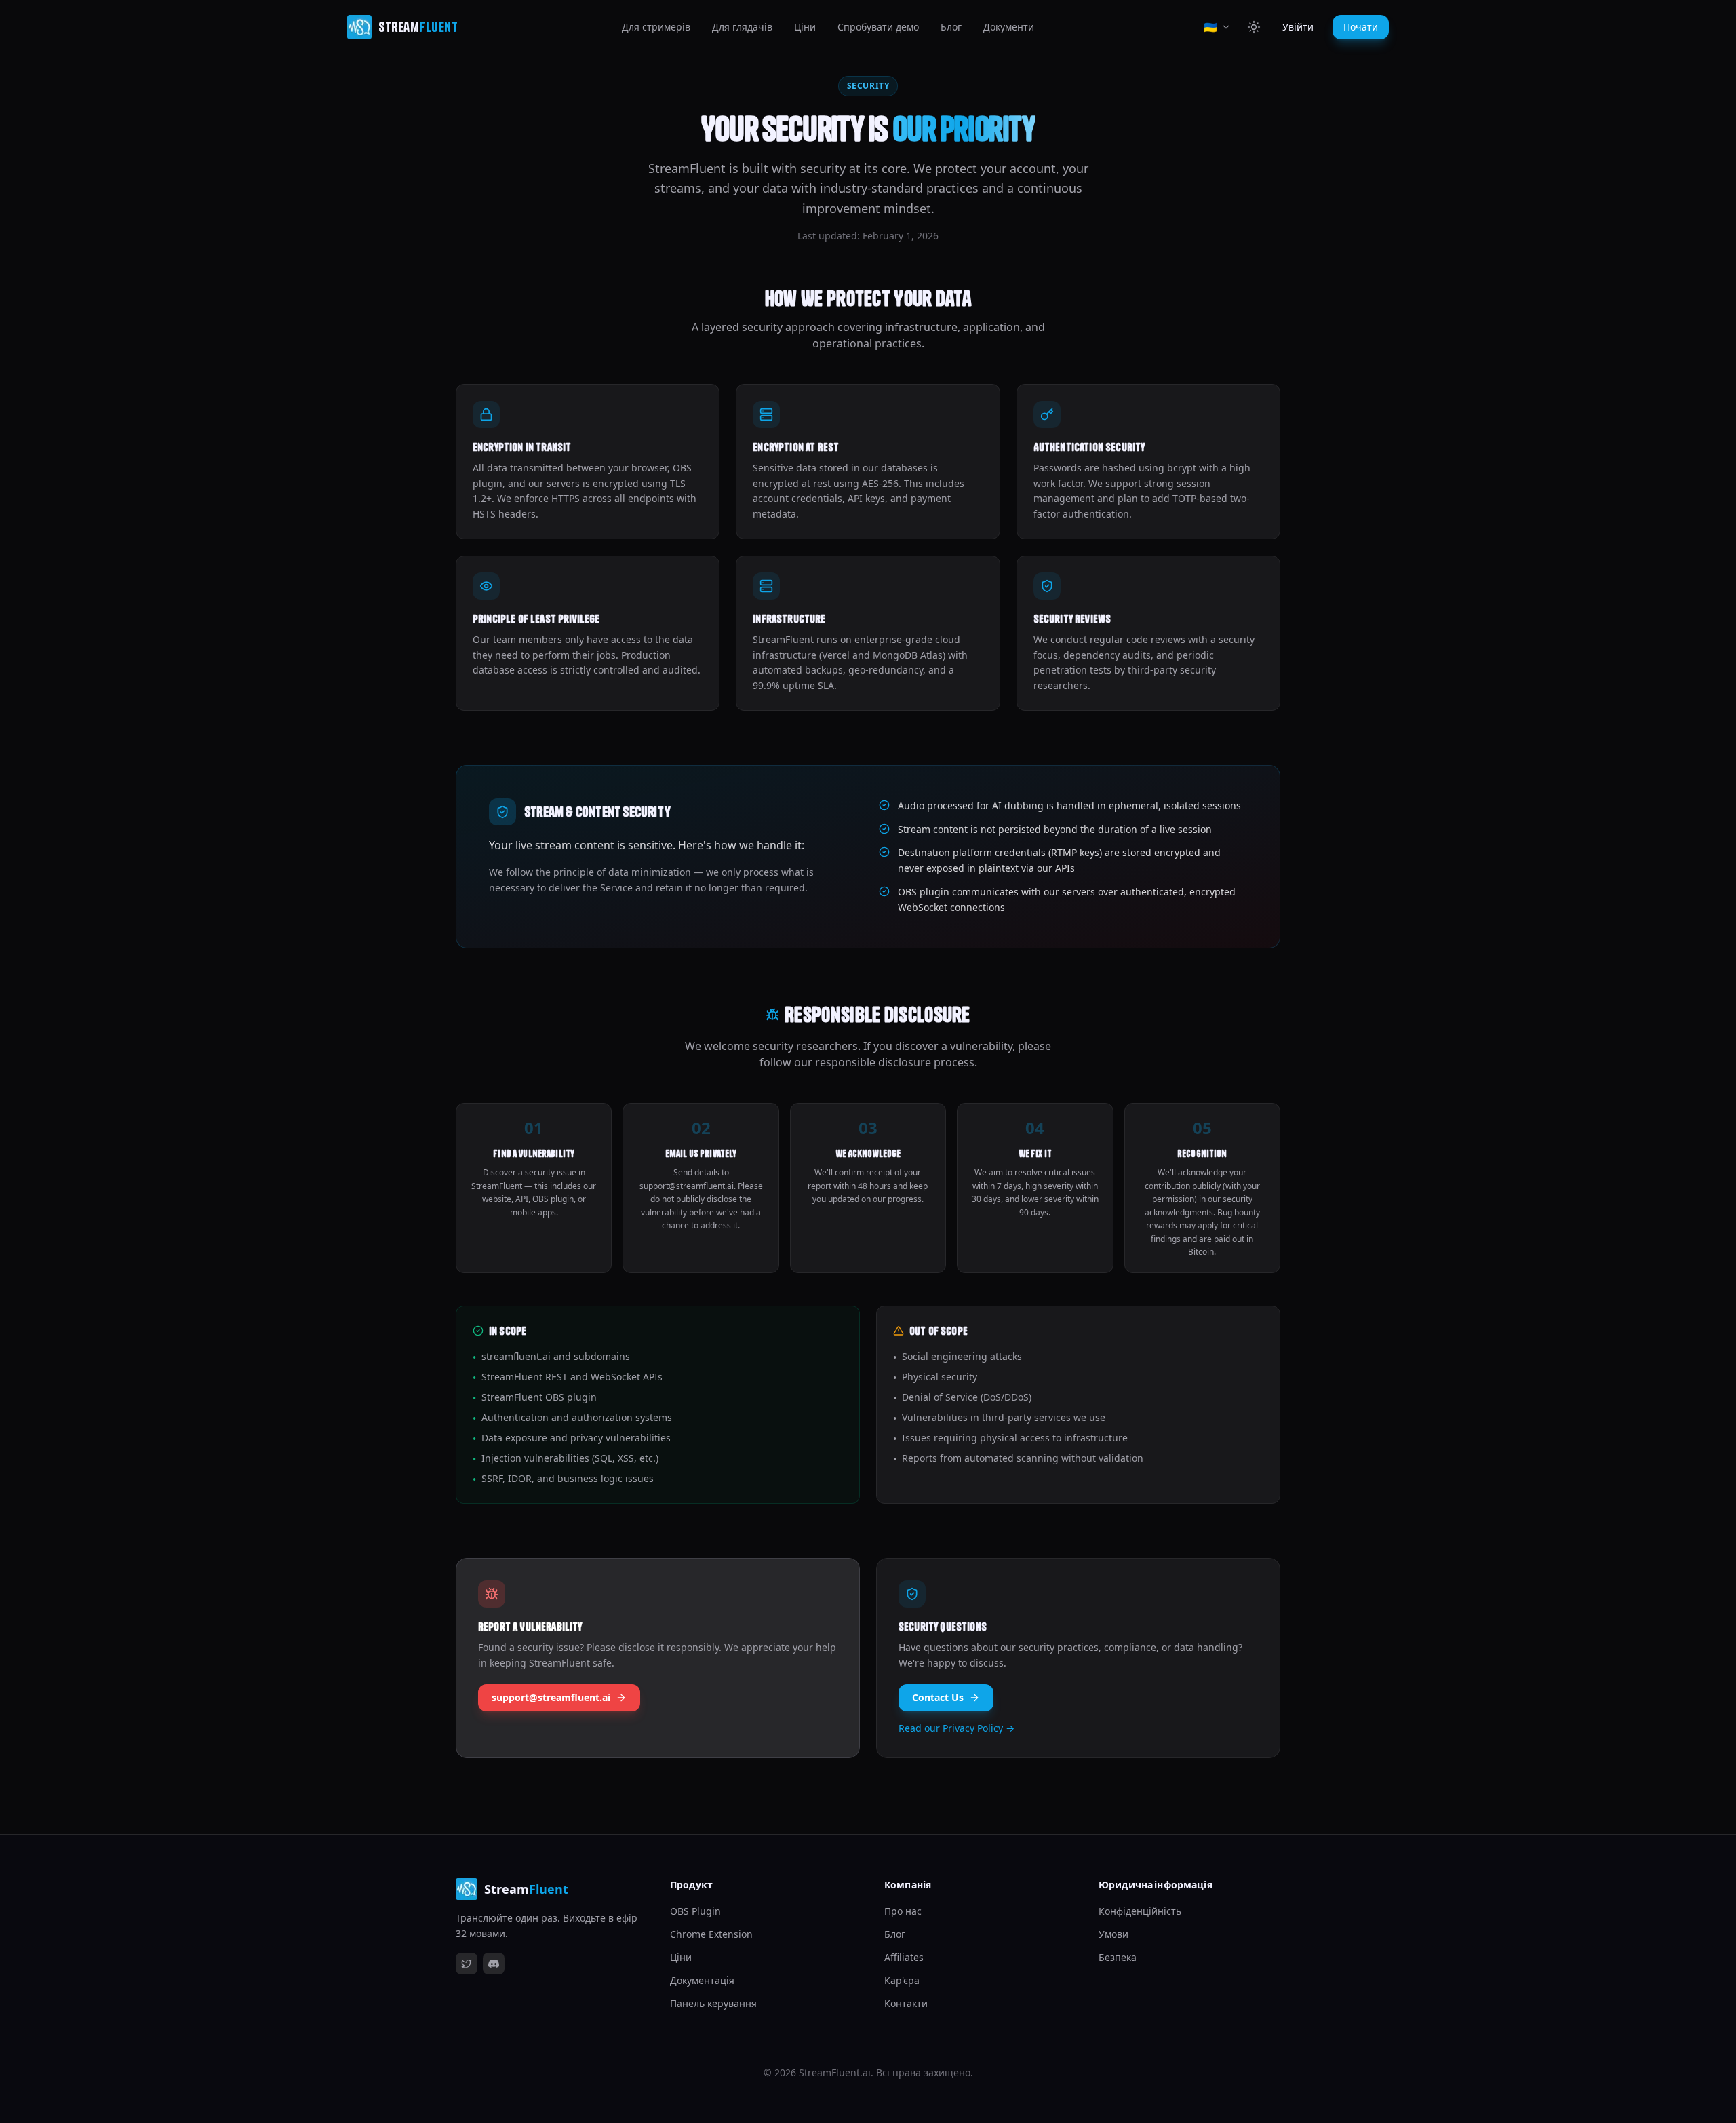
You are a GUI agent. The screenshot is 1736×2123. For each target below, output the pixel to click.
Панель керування (713, 2003)
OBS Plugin (695, 1911)
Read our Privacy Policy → (956, 1728)
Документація (702, 1980)
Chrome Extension (711, 1934)
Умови (1113, 1934)
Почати (1361, 27)
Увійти (1298, 27)
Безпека (1118, 1957)
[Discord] (494, 1964)
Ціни (805, 27)
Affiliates (904, 1957)
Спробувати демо (878, 27)
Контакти (906, 2003)
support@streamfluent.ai (551, 1697)
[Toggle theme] (1254, 27)
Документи (1009, 27)
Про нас (903, 1911)
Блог (951, 27)
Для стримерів (656, 27)
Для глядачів (742, 27)
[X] (467, 1964)
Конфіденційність (1140, 1911)
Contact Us (938, 1697)
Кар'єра (902, 1980)
